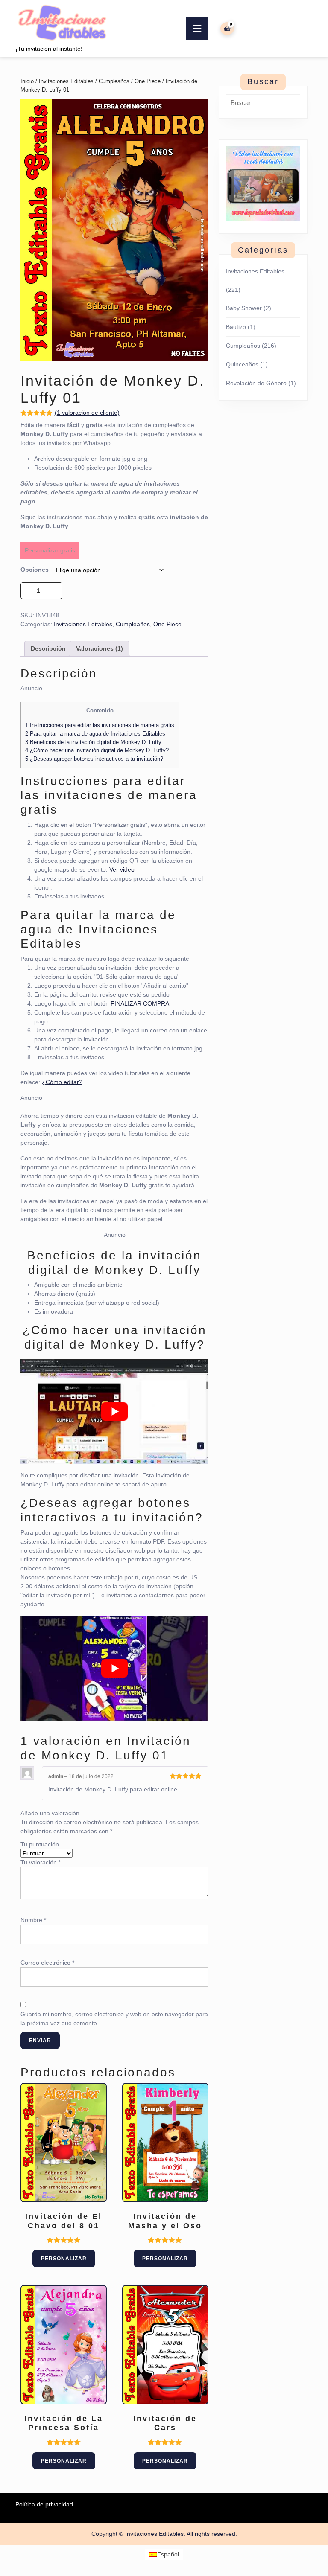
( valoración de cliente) (87, 413)
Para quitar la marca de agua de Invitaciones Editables (95, 734)
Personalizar (64, 2259)
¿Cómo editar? (62, 1082)
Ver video (122, 869)
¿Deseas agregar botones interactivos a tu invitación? (94, 759)
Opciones (35, 570)
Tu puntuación (40, 1844)
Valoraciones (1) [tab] (100, 648)
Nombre (33, 1920)
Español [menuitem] (168, 2554)
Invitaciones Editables (66, 81)
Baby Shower (244, 308)
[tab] (197, 29)
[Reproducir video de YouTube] (114, 1412)
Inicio (27, 81)
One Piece (148, 81)
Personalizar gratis (50, 550)
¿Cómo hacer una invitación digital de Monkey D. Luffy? (97, 750)
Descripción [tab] (48, 648)
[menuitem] (164, 2554)
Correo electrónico (47, 1963)
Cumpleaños (114, 81)
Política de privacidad (44, 2504)
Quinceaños (242, 364)
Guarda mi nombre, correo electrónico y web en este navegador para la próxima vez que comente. (114, 2019)
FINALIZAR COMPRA (140, 1003)
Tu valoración (41, 1862)
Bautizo (236, 327)
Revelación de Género (256, 383)
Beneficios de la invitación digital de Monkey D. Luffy (93, 742)
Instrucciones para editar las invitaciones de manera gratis (100, 725)
